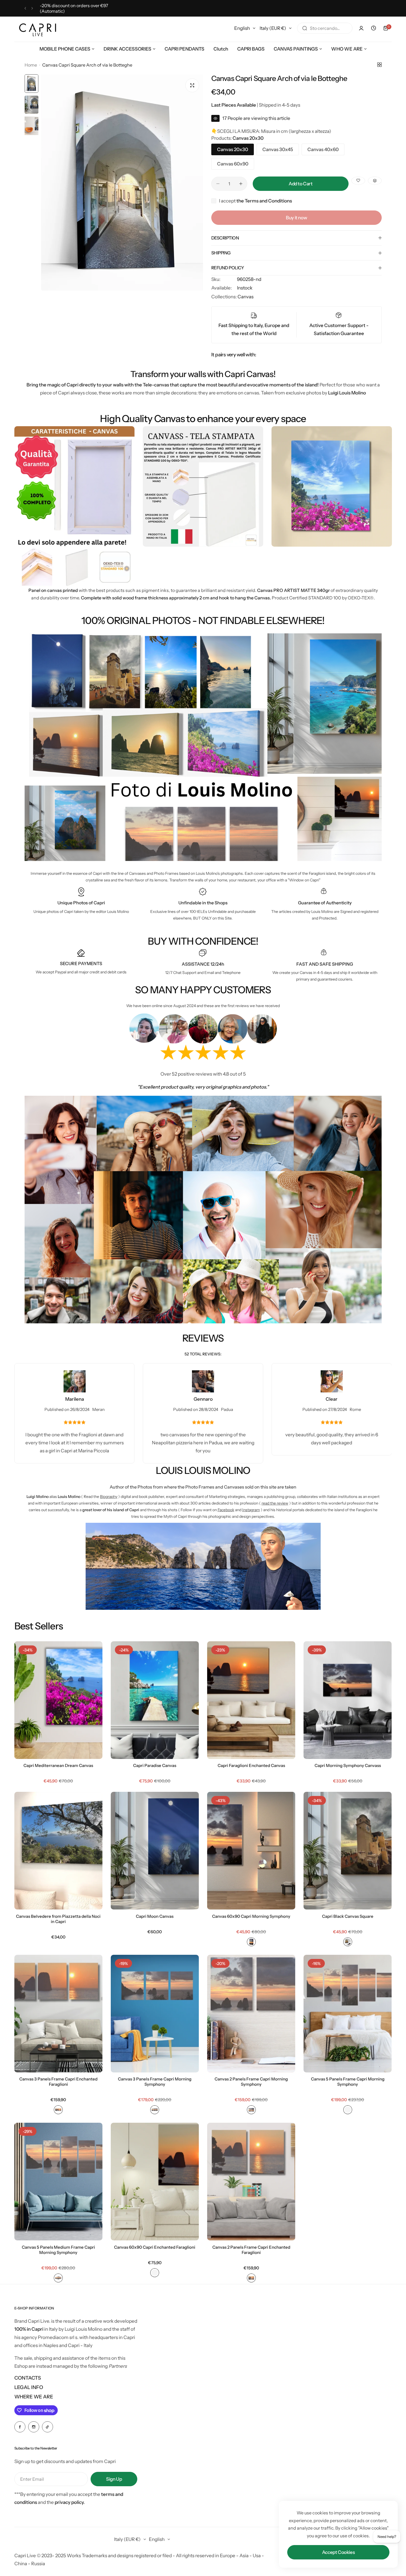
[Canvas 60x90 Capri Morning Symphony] (251, 1851)
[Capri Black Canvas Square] (348, 1851)
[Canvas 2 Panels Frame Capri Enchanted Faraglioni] (251, 2182)
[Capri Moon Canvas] (155, 1851)
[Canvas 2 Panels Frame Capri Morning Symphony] (251, 2014)
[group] (122, 182)
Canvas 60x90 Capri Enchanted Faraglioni (155, 2247)
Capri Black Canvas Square (348, 1916)
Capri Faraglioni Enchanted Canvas (251, 1765)
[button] (25, 8)
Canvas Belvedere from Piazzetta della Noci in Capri (58, 1919)
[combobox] (325, 28)
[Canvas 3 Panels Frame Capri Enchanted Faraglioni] (58, 2014)
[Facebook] (20, 2427)
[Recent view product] (373, 28)
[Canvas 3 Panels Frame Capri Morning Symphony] (155, 2014)
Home (31, 65)
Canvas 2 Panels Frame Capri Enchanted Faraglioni (251, 2250)
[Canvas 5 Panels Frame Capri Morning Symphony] (348, 2014)
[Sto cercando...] (305, 28)
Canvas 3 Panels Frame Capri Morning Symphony (155, 2082)
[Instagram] (34, 2427)
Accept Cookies (338, 2552)
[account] (361, 28)
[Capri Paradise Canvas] (155, 1700)
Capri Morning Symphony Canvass (348, 1765)
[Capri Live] (38, 28)
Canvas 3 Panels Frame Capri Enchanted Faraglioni (58, 2082)
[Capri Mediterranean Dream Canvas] (58, 1700)
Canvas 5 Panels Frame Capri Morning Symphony (348, 2082)
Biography (109, 1497)
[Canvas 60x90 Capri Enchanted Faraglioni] (155, 2182)
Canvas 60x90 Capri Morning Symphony (251, 1916)
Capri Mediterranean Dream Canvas (58, 1765)
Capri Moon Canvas (155, 1916)
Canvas (246, 297)
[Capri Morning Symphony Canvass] (348, 1700)
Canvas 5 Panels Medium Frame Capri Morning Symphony (58, 2250)
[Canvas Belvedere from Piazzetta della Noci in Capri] (58, 1851)
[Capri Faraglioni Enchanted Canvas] (251, 1700)
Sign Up (114, 2479)
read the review (275, 1503)
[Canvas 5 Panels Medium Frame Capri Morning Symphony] (58, 2182)
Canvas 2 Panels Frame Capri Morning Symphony (251, 2082)
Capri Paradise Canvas (155, 1765)
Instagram (251, 1510)
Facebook (226, 1510)
